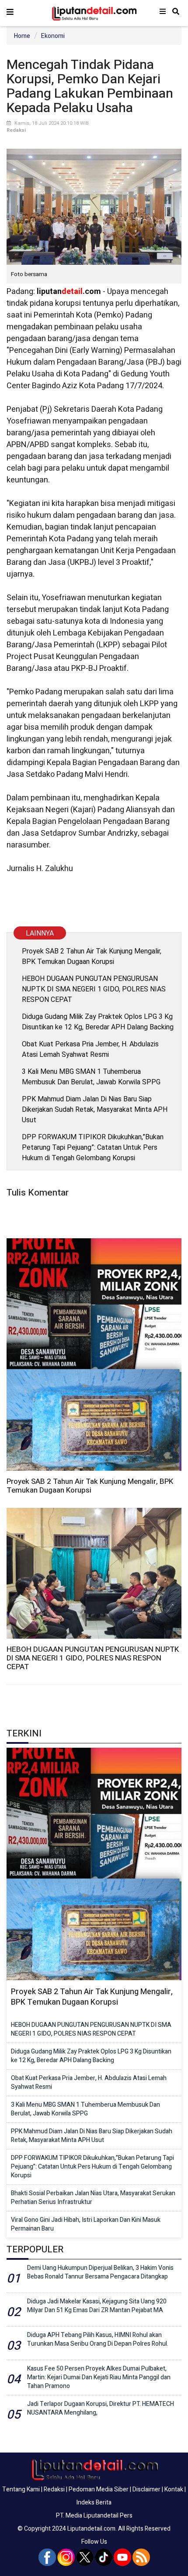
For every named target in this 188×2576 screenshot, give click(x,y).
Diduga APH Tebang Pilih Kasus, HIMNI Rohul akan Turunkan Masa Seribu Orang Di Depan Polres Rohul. (98, 2339)
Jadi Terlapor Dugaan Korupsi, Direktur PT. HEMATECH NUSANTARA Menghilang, (101, 2408)
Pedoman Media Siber (99, 2489)
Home (22, 36)
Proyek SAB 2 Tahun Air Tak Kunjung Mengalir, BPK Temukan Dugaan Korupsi (92, 956)
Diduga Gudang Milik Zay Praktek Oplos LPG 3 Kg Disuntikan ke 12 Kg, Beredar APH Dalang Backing (98, 1022)
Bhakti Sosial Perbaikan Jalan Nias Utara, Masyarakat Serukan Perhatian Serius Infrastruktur (93, 2198)
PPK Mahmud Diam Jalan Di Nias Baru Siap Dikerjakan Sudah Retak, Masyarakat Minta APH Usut (95, 1109)
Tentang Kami (21, 2489)
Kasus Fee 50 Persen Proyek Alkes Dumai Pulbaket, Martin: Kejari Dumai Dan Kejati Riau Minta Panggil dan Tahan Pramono (99, 2377)
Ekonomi (53, 36)
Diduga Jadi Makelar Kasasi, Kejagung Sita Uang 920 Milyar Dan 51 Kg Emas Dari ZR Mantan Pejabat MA (97, 2306)
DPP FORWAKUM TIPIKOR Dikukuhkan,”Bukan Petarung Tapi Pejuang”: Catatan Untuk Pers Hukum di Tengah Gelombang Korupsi (93, 1147)
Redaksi (54, 2489)
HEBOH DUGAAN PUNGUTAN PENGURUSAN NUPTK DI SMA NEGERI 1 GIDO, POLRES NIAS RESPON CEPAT (94, 989)
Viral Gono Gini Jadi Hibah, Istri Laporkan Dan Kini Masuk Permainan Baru (86, 2224)
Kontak (174, 2489)
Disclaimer (146, 2489)
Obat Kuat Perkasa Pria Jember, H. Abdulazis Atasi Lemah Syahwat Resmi (90, 1049)
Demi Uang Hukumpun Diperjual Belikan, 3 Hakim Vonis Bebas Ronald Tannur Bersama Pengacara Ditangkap (100, 2272)
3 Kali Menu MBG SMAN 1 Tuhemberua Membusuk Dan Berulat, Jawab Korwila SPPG (91, 1077)
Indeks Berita (94, 2503)
